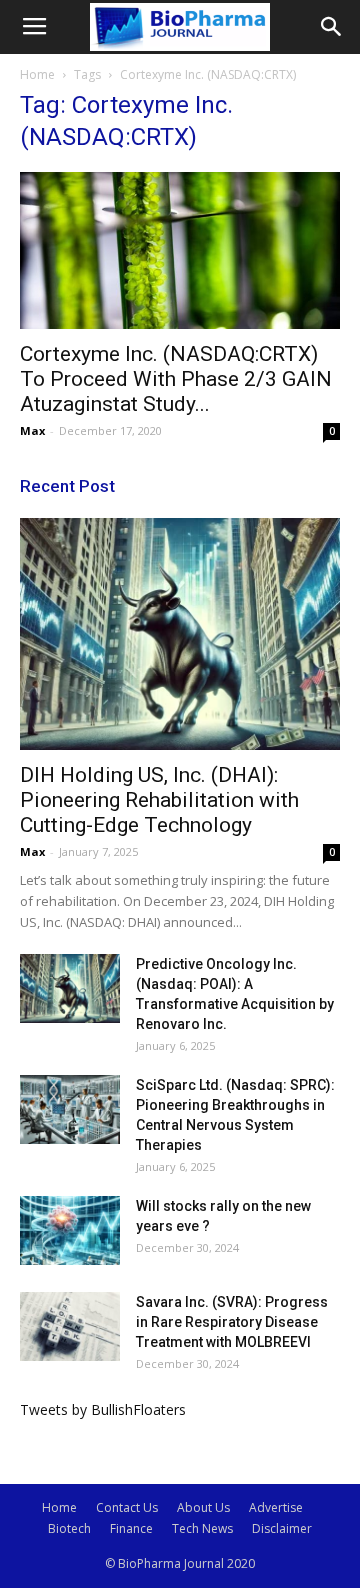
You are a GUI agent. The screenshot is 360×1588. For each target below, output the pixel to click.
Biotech (69, 1528)
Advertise (276, 1507)
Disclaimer (282, 1528)
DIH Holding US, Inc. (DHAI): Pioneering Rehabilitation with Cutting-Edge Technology (159, 800)
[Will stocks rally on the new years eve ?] (70, 1230)
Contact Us (127, 1507)
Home (37, 74)
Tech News (202, 1528)
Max (32, 430)
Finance (131, 1528)
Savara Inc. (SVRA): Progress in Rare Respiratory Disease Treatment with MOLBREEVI (232, 1322)
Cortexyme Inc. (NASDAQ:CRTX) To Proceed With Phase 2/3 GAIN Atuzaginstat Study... (176, 379)
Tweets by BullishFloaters (103, 1409)
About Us (203, 1507)
